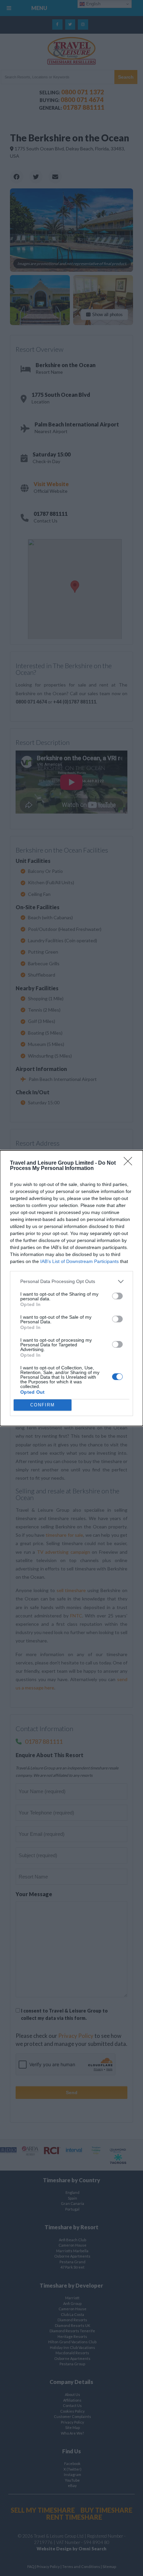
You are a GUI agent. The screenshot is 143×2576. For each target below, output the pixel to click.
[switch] (117, 1296)
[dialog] (71, 1288)
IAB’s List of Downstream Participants (79, 1261)
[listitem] (71, 1281)
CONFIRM (43, 1405)
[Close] (130, 1163)
